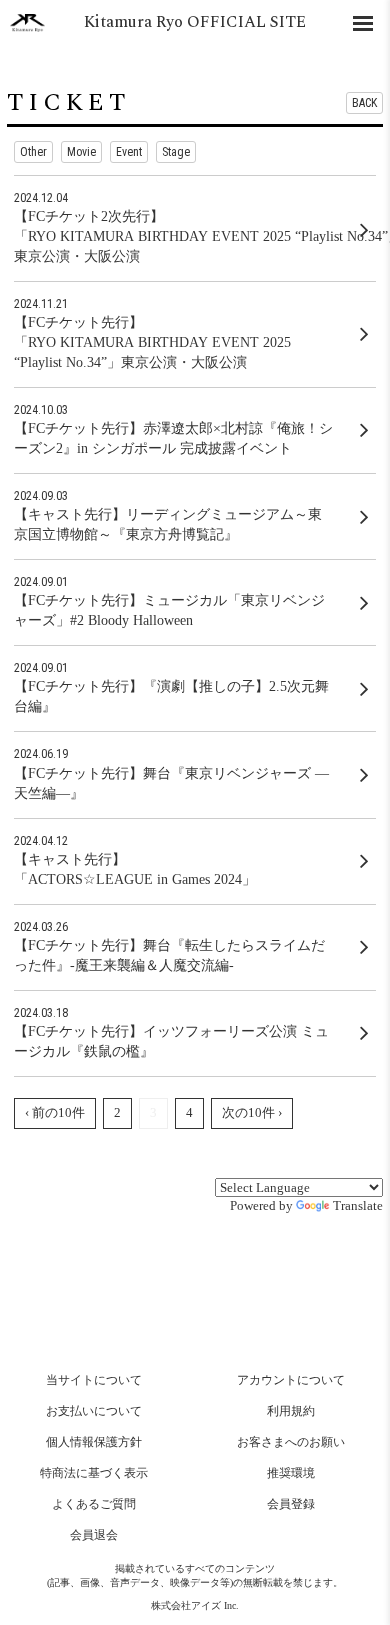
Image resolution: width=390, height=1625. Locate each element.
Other (33, 152)
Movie (81, 152)
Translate (358, 1205)
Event (129, 152)
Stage (176, 152)
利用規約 (291, 1411)
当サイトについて (94, 1380)
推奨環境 (291, 1473)
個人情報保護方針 (94, 1442)
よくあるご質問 (94, 1504)
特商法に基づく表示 (94, 1473)
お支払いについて (94, 1411)
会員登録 (291, 1504)
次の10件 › (252, 1112)
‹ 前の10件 (55, 1112)
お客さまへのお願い (291, 1442)
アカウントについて (291, 1380)
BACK (364, 103)
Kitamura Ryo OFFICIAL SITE (195, 22)
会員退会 (94, 1535)
